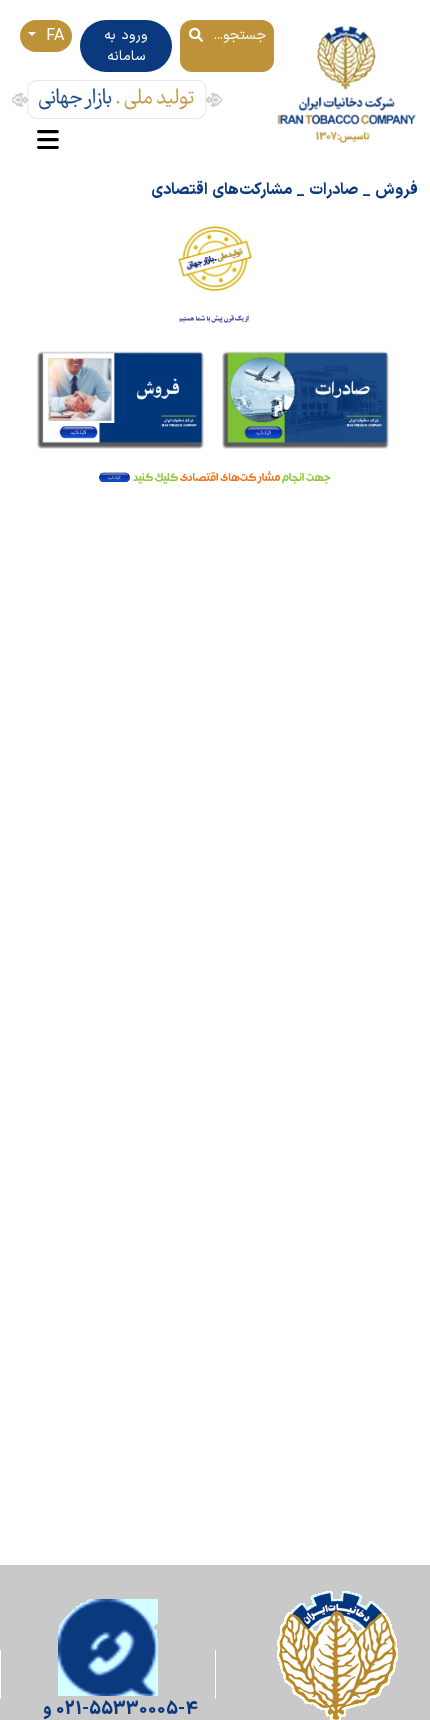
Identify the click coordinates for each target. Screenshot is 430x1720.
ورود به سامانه (126, 46)
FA (52, 36)
